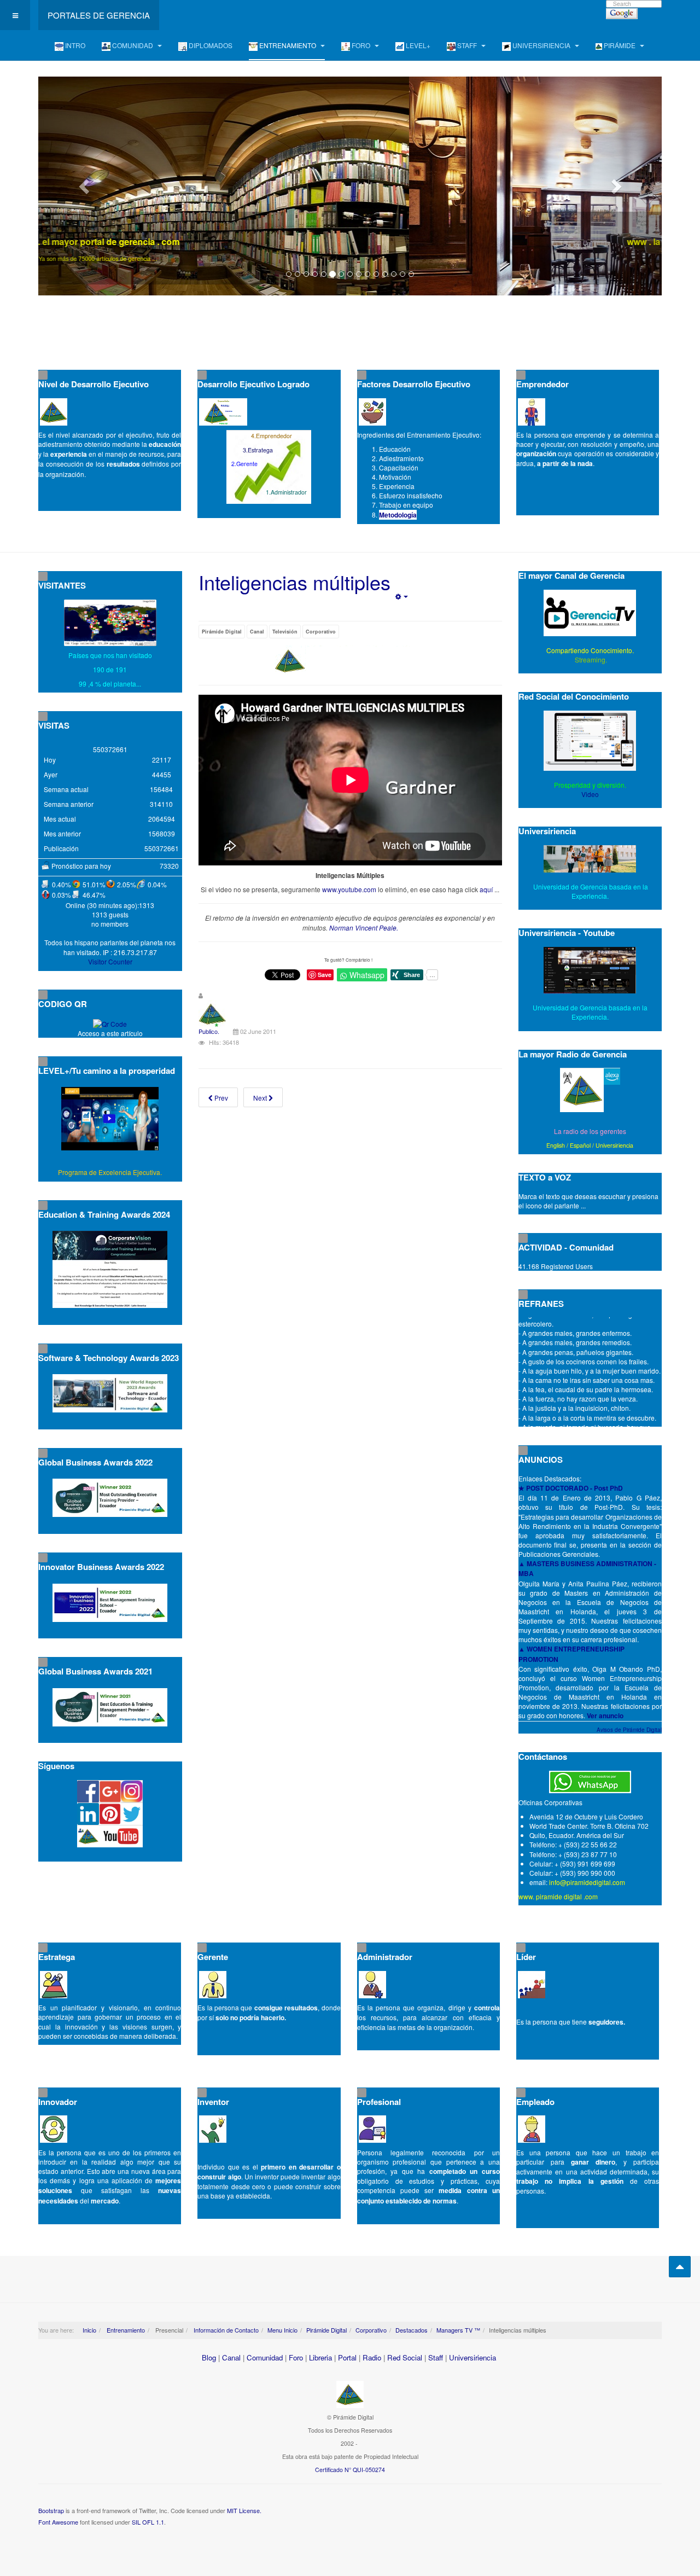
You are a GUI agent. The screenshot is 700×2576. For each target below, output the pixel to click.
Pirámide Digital (222, 632)
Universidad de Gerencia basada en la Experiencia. (590, 1012)
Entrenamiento (125, 2330)
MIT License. (244, 2510)
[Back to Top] (680, 2267)
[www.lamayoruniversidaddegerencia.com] (350, 186)
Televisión (285, 632)
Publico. (209, 1031)
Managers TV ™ (458, 2330)
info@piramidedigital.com (587, 1882)
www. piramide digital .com (558, 1896)
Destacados (412, 2330)
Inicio (89, 2330)
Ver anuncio (605, 1716)
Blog (209, 2357)
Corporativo (321, 632)
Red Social (405, 2357)
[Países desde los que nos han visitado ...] (110, 623)
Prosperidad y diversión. (590, 785)
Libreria (320, 2357)
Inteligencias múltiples (294, 582)
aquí (486, 889)
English (556, 1145)
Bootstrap (51, 2510)
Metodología (398, 515)
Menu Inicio (282, 2330)
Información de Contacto (225, 2330)
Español (580, 1145)
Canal (257, 632)
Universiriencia (614, 1145)
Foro (296, 2357)
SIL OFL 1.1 (148, 2522)
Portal (347, 2357)
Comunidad (265, 2357)
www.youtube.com (349, 889)
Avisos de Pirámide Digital (629, 1730)
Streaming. (590, 659)
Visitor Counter (110, 961)
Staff (436, 2357)
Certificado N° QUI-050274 (350, 2470)
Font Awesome (58, 2522)
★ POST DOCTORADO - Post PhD (571, 1488)
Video (590, 794)
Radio (372, 2357)
